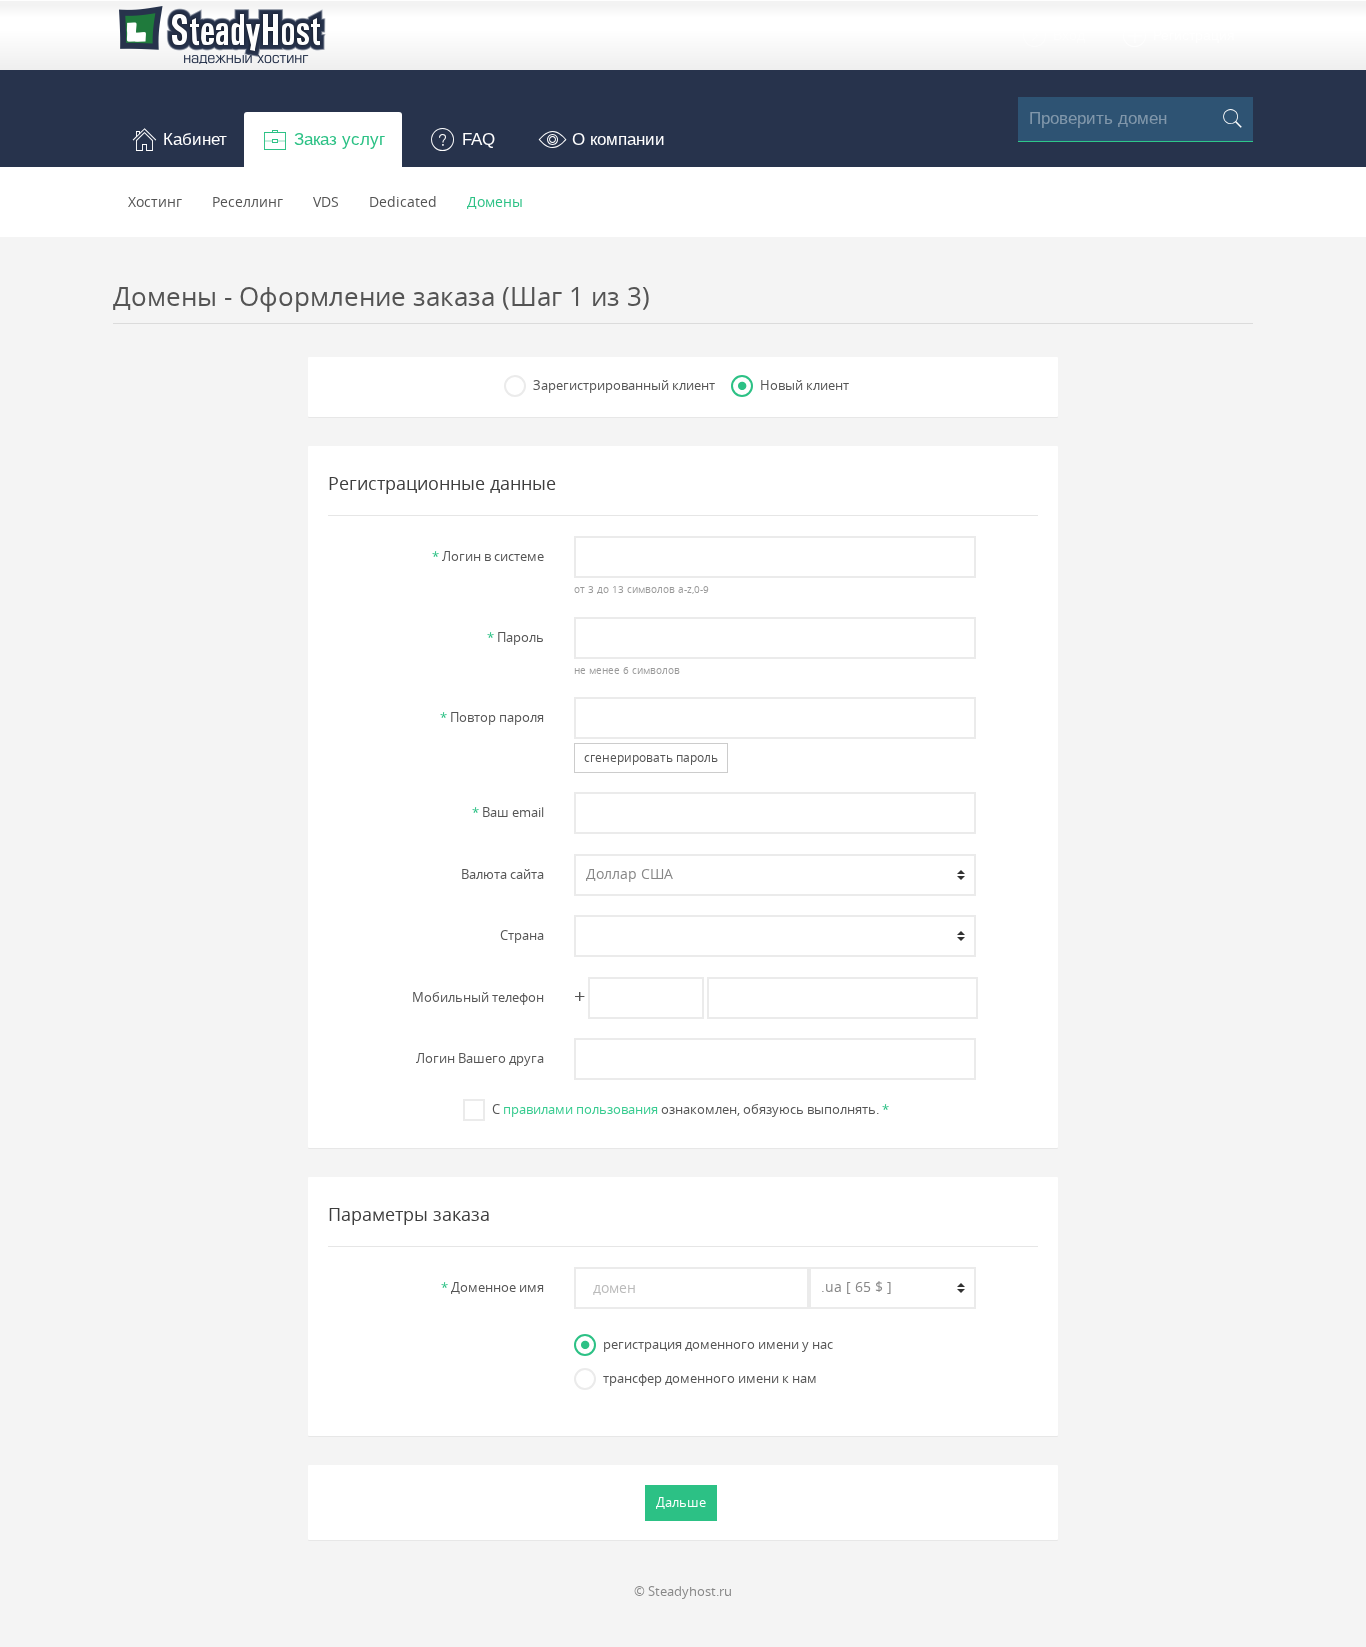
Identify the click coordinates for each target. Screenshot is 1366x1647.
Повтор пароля (492, 717)
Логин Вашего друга (480, 1058)
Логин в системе (488, 556)
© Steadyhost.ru (683, 1591)
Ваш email (508, 812)
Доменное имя (492, 1287)
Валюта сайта (502, 874)
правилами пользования (580, 1109)
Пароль (515, 637)
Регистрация (1192, 35)
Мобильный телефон (478, 997)
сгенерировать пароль (651, 757)
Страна (522, 935)
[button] (178, 139)
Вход (1067, 35)
